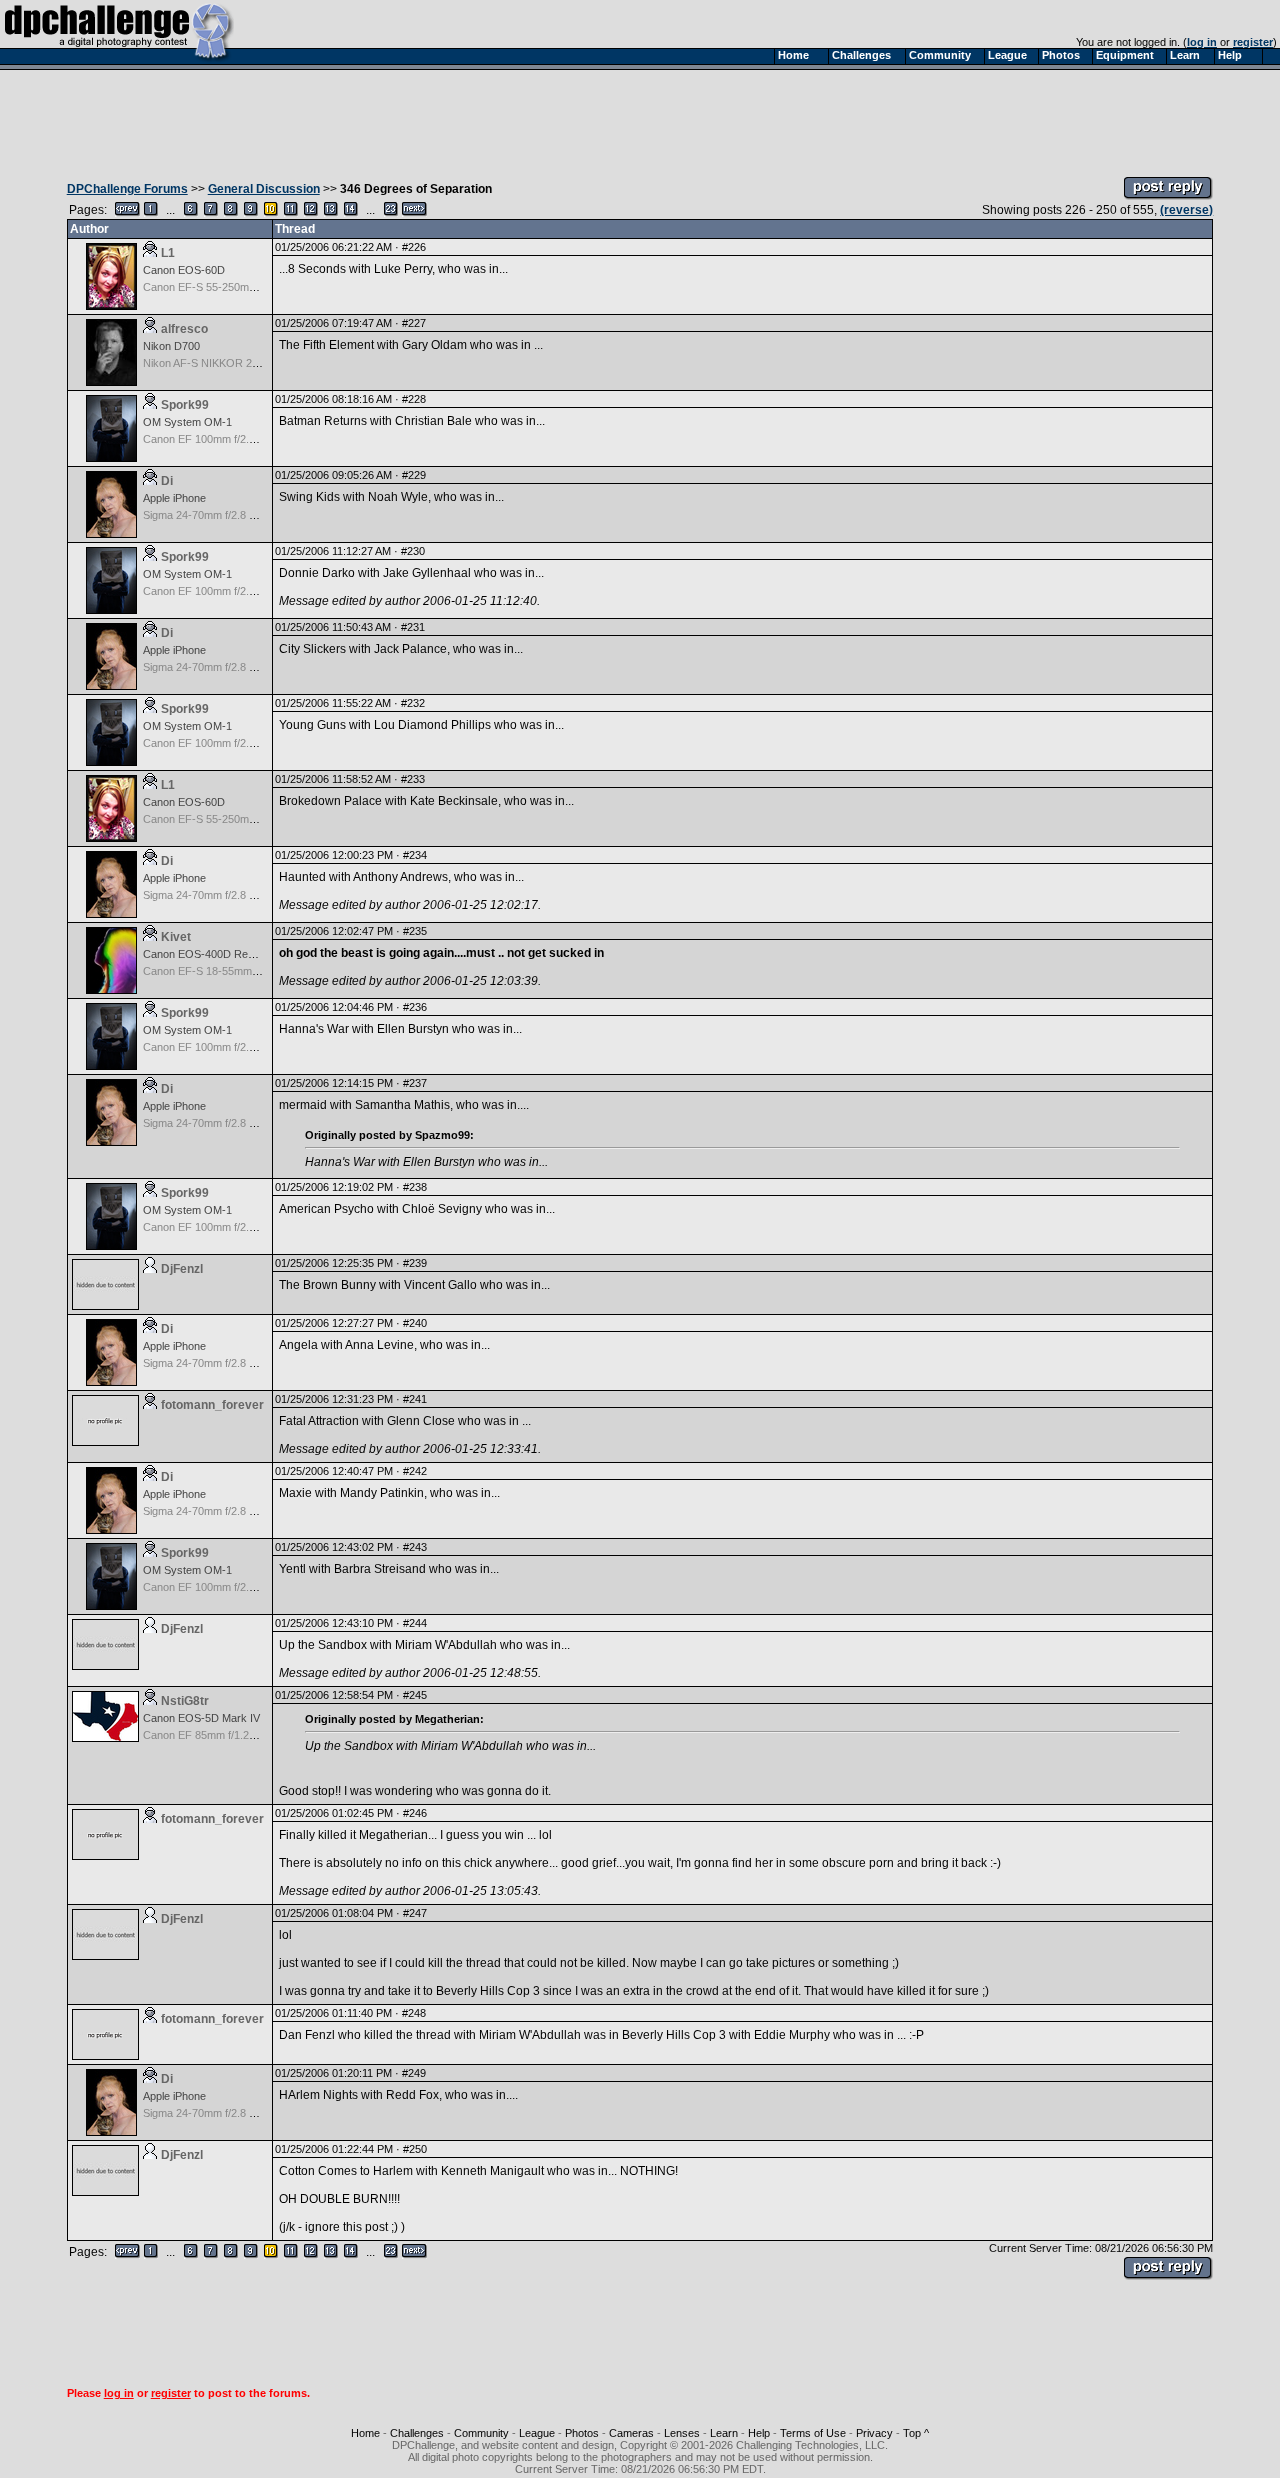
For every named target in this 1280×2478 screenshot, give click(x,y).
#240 (415, 1323)
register (1253, 42)
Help (759, 2433)
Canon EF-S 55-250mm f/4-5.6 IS (224, 287)
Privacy (874, 2433)
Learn (724, 2433)
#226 (414, 247)
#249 (414, 2073)
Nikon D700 (171, 346)
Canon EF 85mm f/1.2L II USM (217, 1735)
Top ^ (916, 2433)
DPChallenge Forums (127, 189)
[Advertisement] (640, 118)
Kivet (176, 937)
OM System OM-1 (187, 422)
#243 (415, 1547)
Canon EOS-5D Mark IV (201, 1718)
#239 (415, 1263)
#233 (413, 779)
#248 (414, 2013)
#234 (415, 855)
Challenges (417, 2433)
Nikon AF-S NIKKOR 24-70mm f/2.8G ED (243, 363)
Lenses (682, 2433)
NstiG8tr (185, 1701)
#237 (415, 1083)
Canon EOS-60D (184, 270)
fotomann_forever (212, 1405)
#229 (414, 475)
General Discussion (264, 189)
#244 (415, 1623)
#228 (414, 399)
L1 (168, 253)
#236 (415, 1007)
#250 (415, 2149)
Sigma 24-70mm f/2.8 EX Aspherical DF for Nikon (262, 515)
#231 (413, 627)
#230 (413, 551)
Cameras (631, 2433)
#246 (415, 1813)
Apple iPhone (174, 498)
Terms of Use (813, 2433)
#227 (414, 323)
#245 (415, 1695)
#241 (415, 1399)
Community (481, 2433)
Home (365, 2433)
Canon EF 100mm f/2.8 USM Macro (229, 439)
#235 (415, 931)
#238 (415, 1187)
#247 (415, 1913)
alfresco (184, 329)
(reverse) (1186, 210)
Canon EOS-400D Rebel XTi (212, 954)
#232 (413, 703)
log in (1202, 42)
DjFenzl (182, 1269)
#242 (415, 1471)
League (537, 2433)
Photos (582, 2433)
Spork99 (185, 405)
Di (167, 481)
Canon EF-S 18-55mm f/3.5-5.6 (219, 971)
